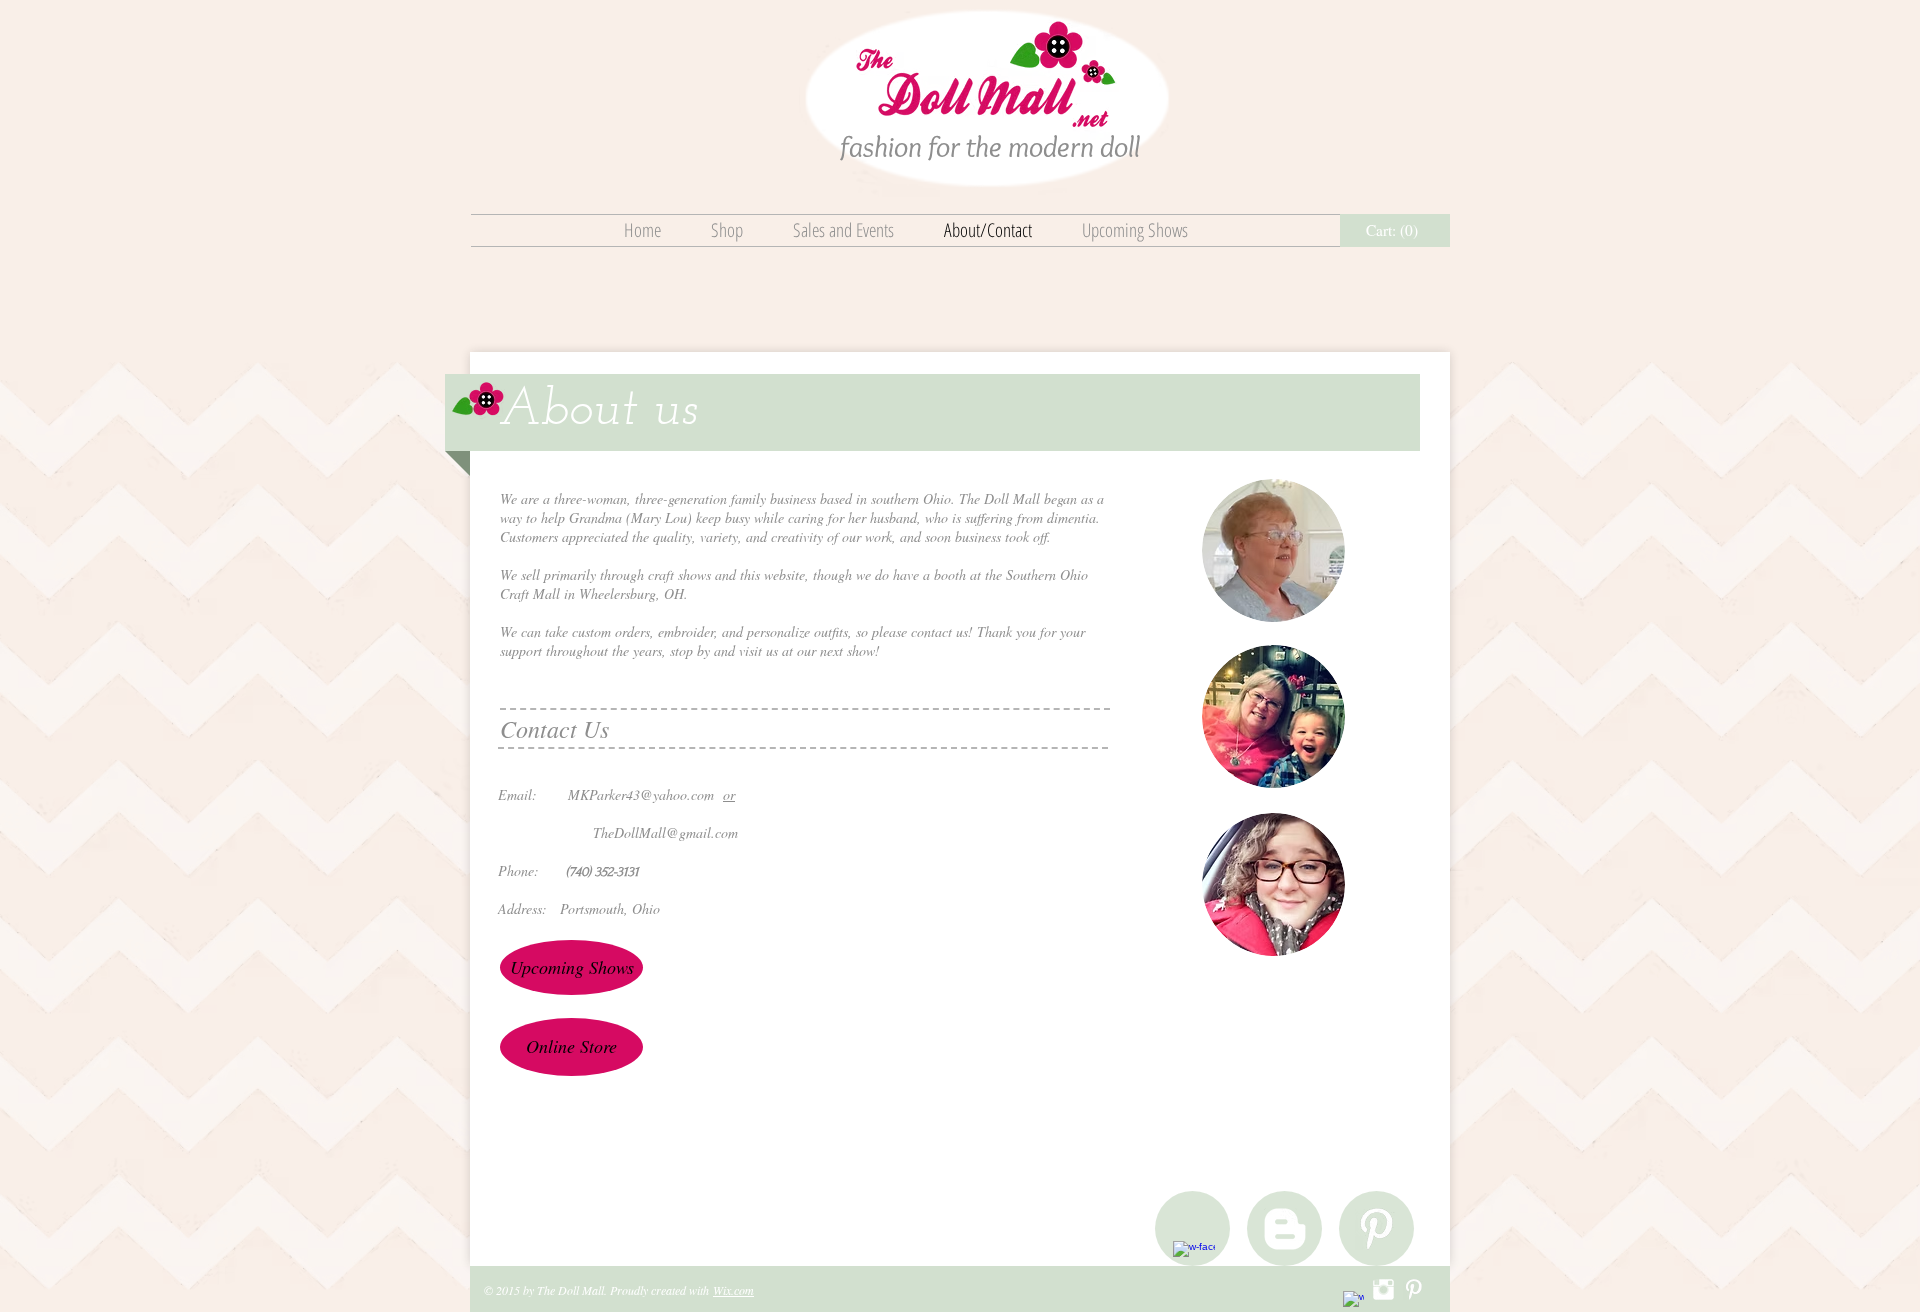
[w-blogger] (1285, 1229)
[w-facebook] (1194, 1262)
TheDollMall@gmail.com (665, 832)
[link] (1395, 231)
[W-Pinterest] (1376, 1229)
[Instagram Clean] (1383, 1289)
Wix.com (733, 1290)
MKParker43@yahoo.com (641, 794)
